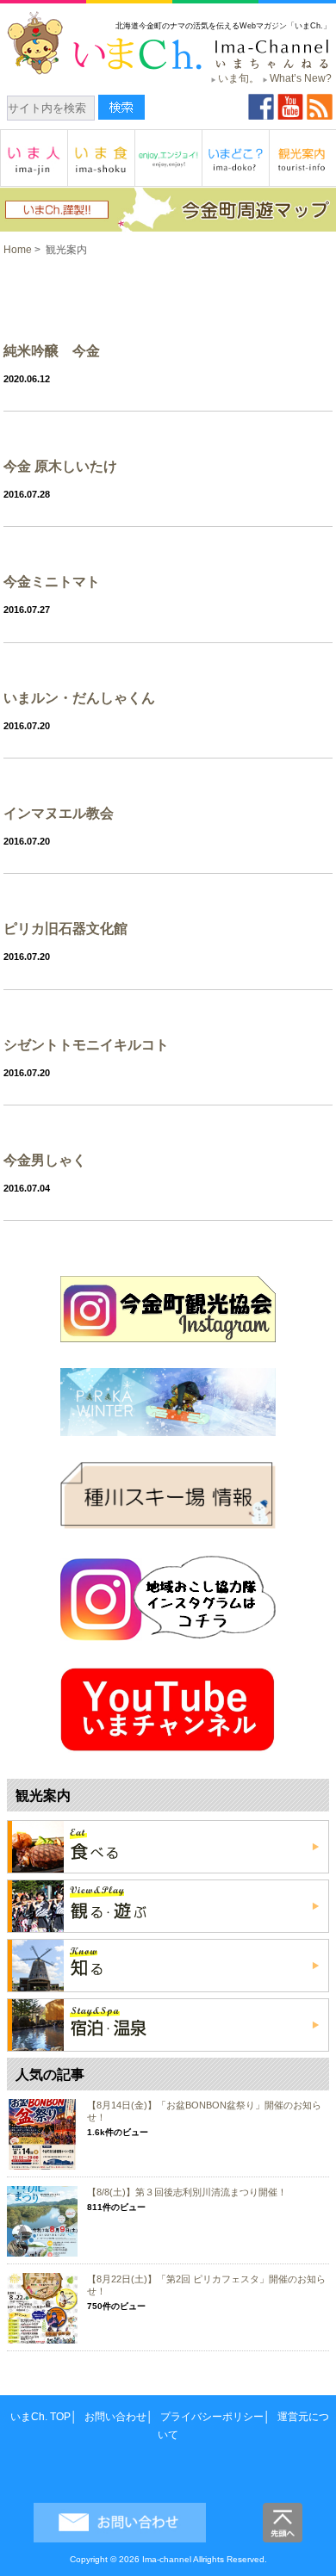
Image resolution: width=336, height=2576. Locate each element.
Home (18, 250)
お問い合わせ (115, 2417)
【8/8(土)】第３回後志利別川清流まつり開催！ (187, 2192)
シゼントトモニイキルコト (86, 1045)
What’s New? (301, 78)
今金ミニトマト (52, 582)
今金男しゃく (45, 1160)
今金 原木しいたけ (60, 466)
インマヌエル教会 (59, 813)
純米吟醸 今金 (52, 351)
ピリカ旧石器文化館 (65, 929)
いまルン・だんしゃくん (79, 698)
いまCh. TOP (40, 2417)
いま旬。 (239, 78)
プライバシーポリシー (212, 2417)
